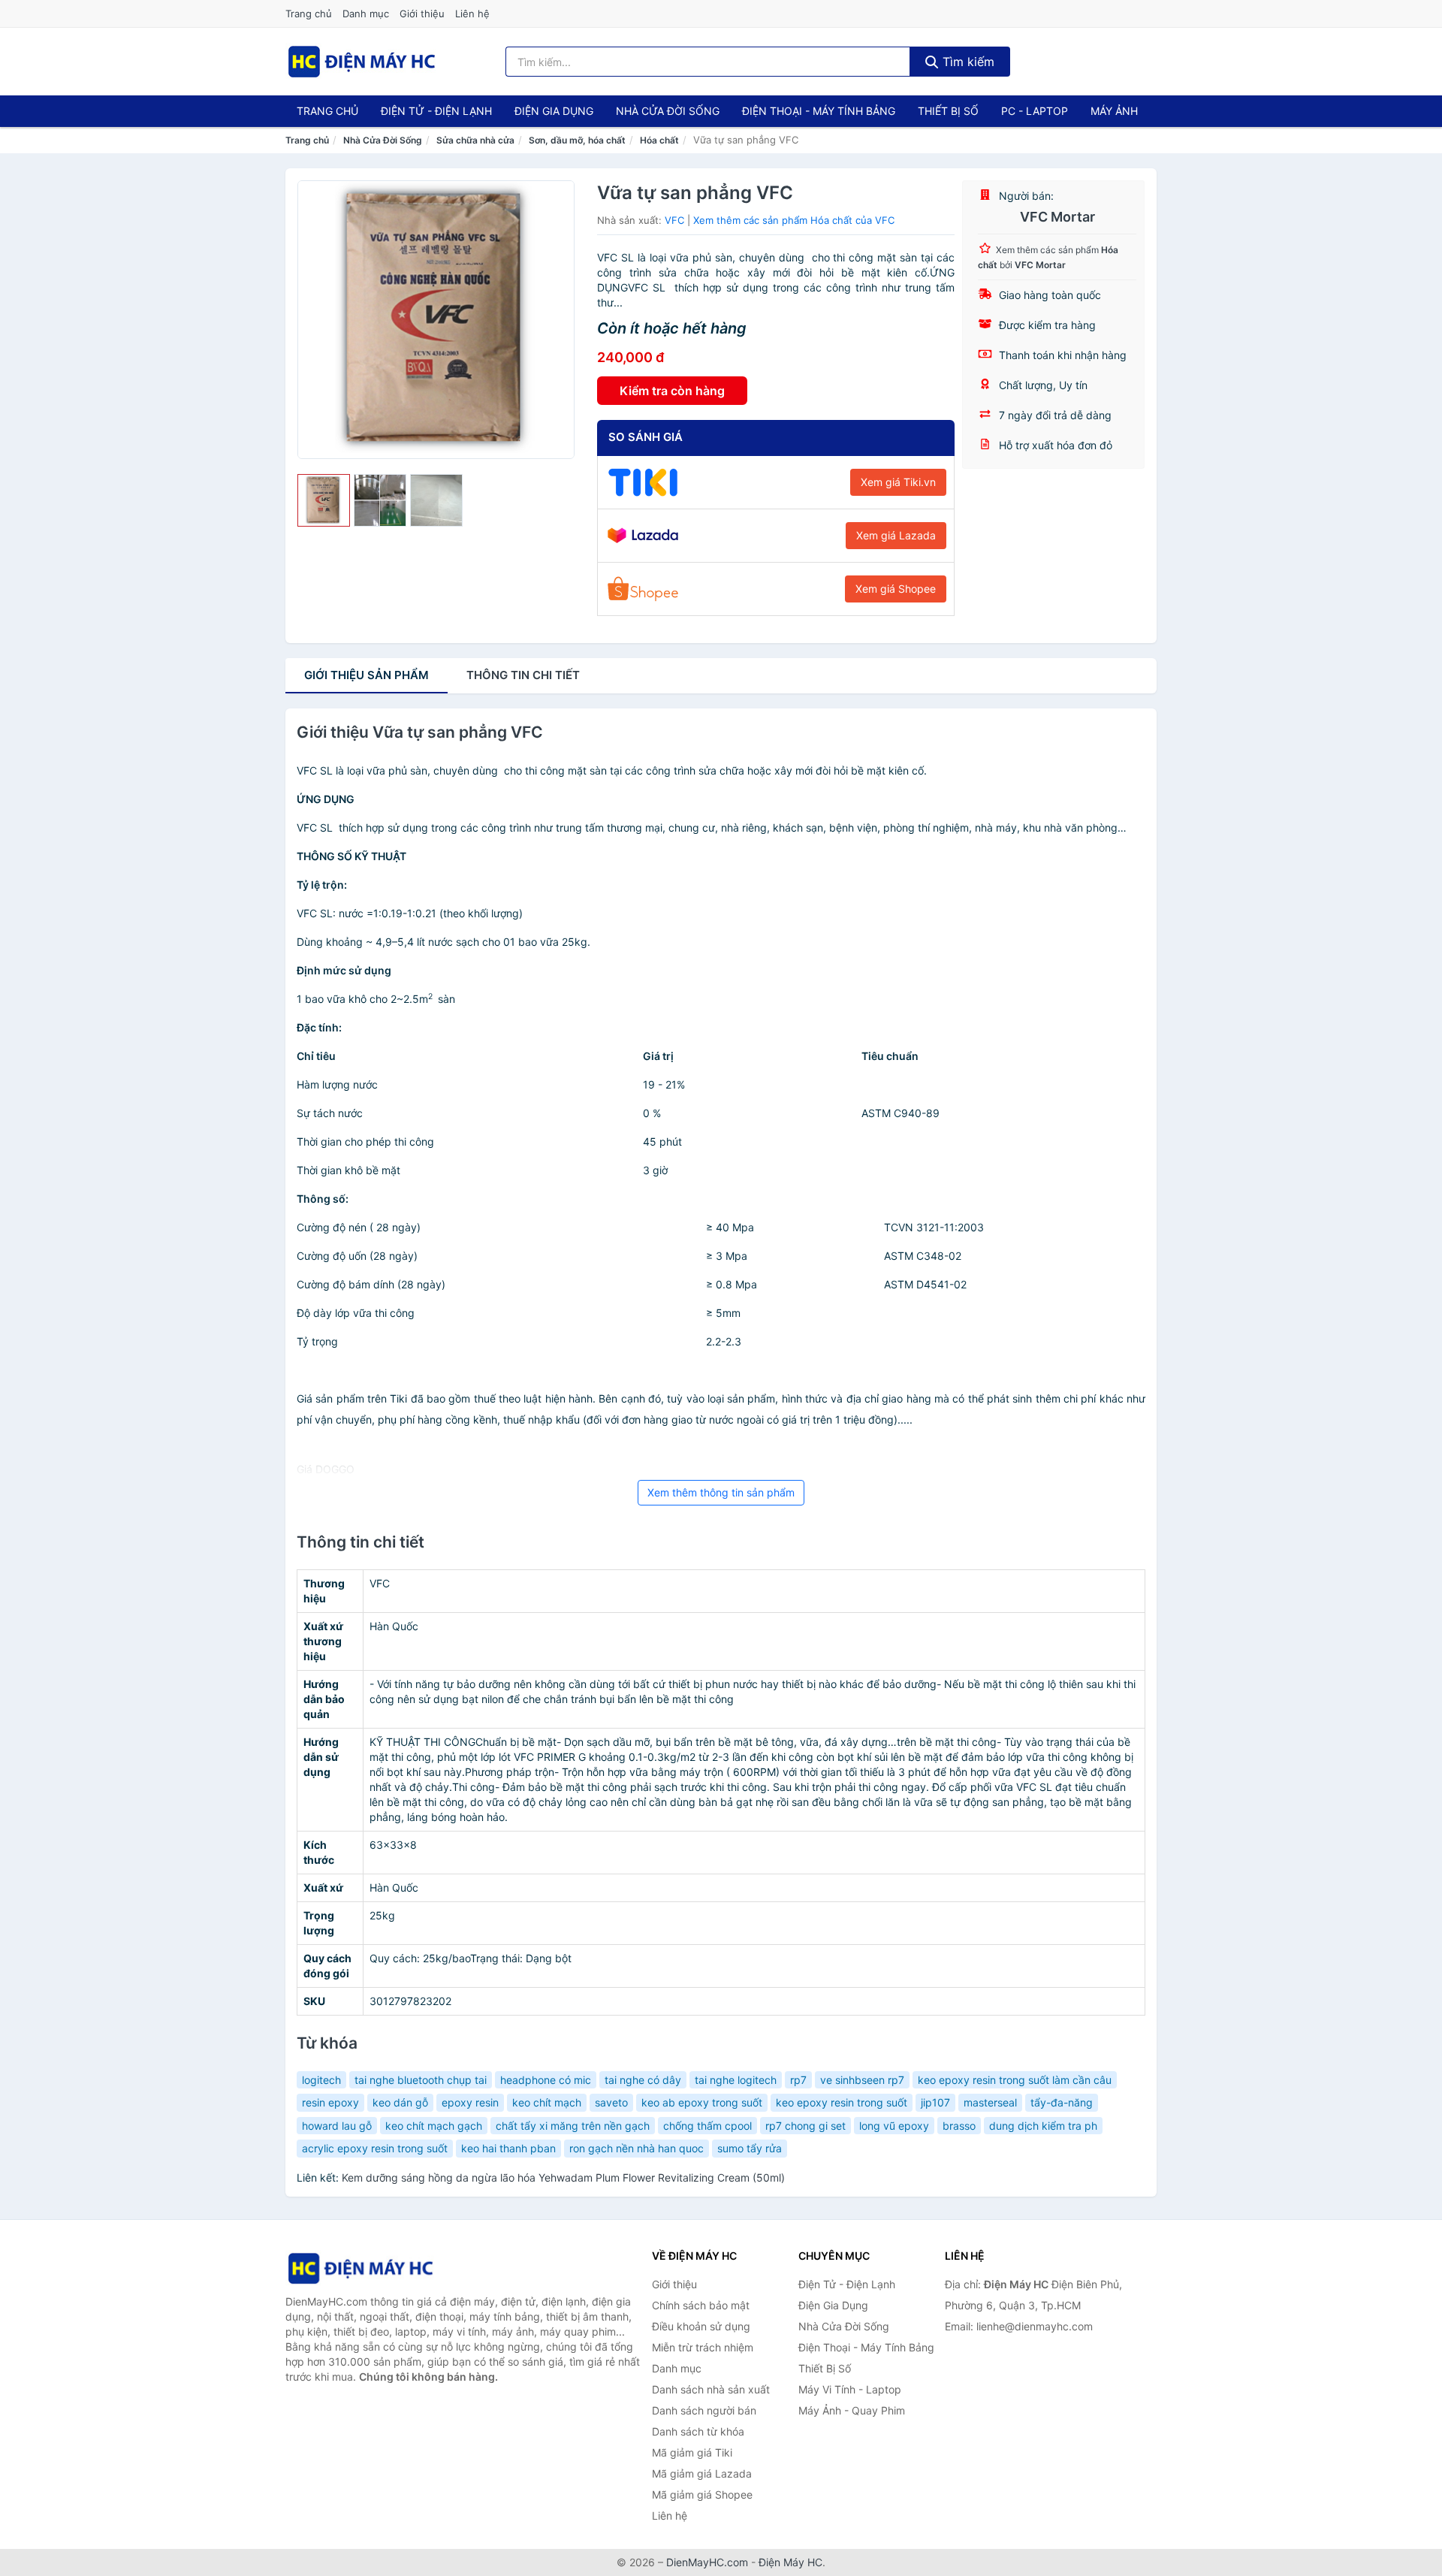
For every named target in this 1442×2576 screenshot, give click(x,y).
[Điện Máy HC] (360, 2268)
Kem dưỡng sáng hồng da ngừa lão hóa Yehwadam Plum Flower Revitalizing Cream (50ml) (563, 2177)
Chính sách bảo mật (701, 2305)
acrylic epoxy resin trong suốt (375, 2148)
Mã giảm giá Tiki (692, 2452)
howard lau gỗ (337, 2126)
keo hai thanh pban (508, 2148)
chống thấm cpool (707, 2126)
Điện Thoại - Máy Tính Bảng (819, 111)
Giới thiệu (422, 14)
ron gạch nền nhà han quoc (637, 2148)
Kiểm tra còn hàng (672, 391)
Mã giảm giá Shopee (702, 2494)
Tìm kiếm (967, 62)
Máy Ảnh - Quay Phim (852, 2410)
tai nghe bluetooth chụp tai (421, 2080)
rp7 (798, 2080)
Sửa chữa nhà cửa (475, 140)
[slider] (324, 500)
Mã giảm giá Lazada (702, 2473)
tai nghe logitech (736, 2080)
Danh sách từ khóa (698, 2431)
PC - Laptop (1035, 111)
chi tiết (523, 675)
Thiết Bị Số (948, 111)
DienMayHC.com (707, 2562)
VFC (674, 220)
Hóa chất (659, 140)
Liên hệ (472, 14)
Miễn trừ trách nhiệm (703, 2347)
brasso (959, 2126)
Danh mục (366, 14)
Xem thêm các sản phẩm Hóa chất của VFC (794, 220)
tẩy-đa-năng (1062, 2102)
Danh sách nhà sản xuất (711, 2389)
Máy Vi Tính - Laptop (850, 2389)
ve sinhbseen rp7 (862, 2080)
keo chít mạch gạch (434, 2126)
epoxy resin (470, 2102)
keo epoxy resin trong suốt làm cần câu (1015, 2080)
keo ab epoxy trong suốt (702, 2102)
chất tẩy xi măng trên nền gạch (573, 2126)
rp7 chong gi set (805, 2126)
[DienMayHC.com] (362, 62)
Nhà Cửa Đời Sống (668, 111)
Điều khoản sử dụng (701, 2326)
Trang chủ (309, 14)
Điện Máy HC (790, 2562)
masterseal (990, 2102)
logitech (321, 2080)
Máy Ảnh (1114, 111)
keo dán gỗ (400, 2102)
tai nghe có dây (643, 2080)
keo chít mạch (547, 2102)
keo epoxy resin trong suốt (842, 2102)
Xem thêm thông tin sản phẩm (721, 1492)
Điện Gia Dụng (554, 111)
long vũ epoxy (894, 2126)
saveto (611, 2102)
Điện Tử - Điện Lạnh (436, 111)
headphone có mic (546, 2080)
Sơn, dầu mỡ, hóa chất (577, 140)
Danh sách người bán (704, 2410)
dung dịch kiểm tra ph (1043, 2126)
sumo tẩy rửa (750, 2148)
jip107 (935, 2102)
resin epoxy (330, 2102)
